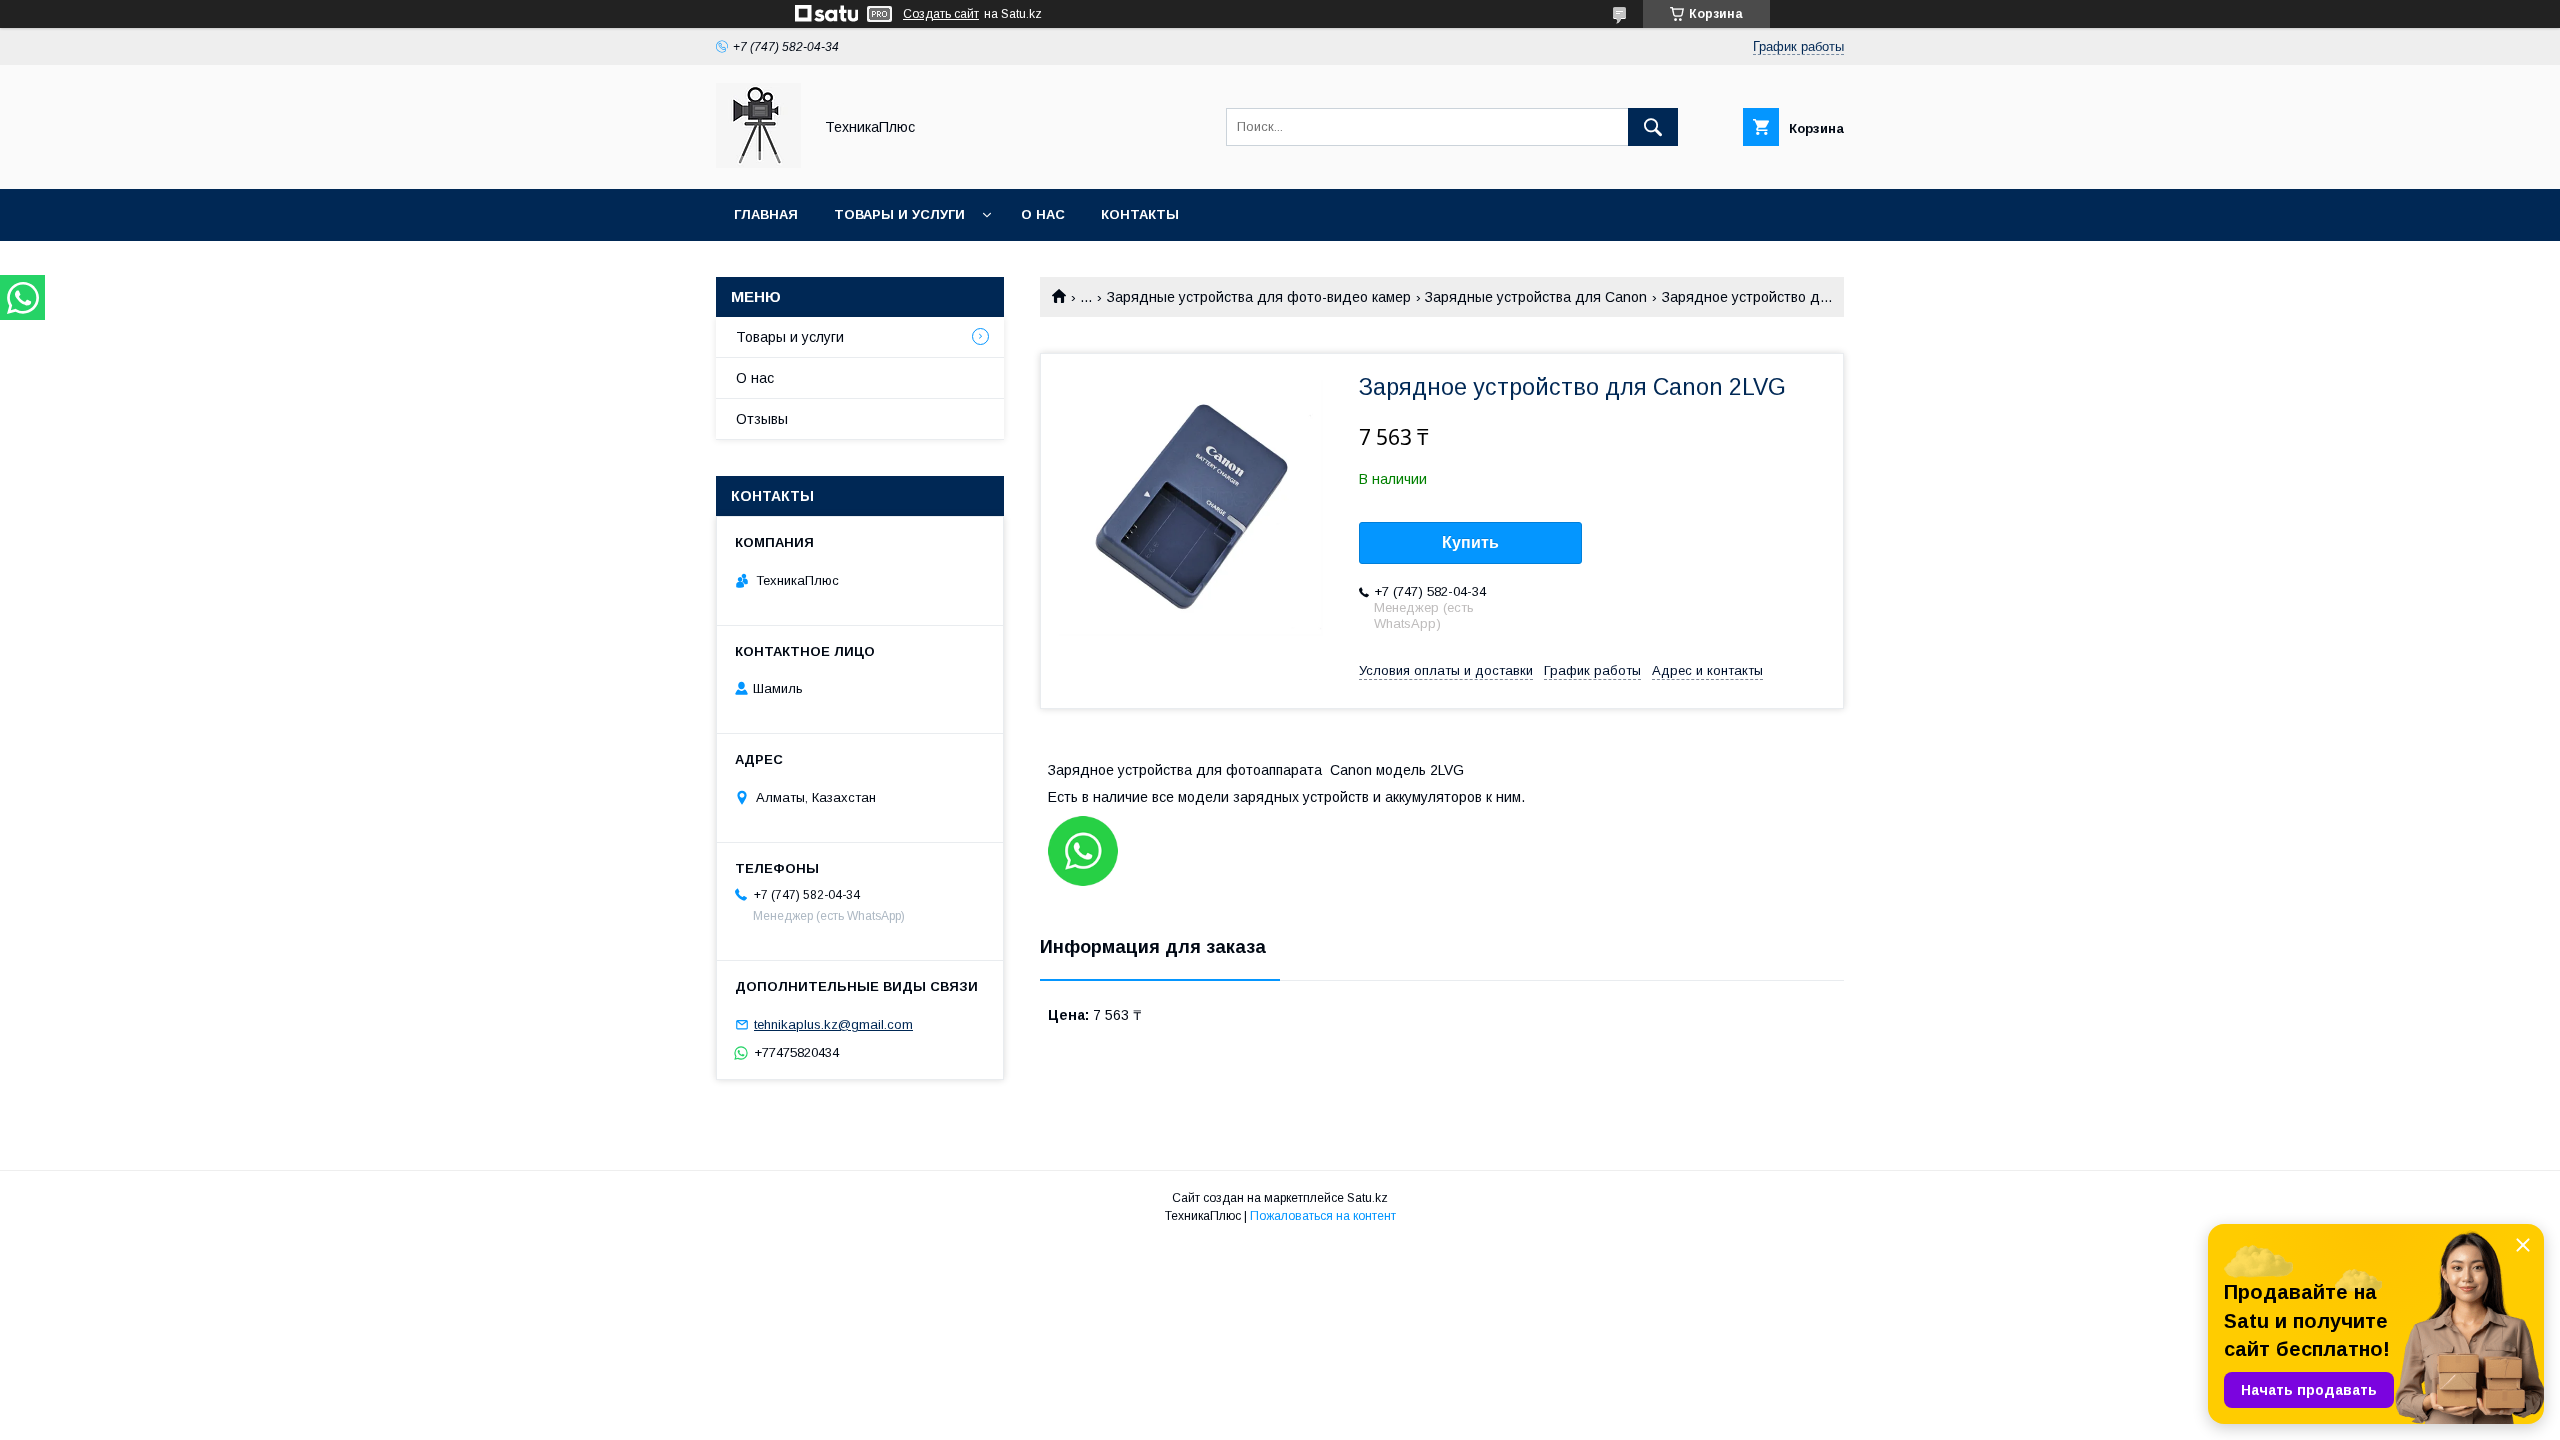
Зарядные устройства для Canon (1536, 297)
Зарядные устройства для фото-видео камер (1259, 297)
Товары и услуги (899, 214)
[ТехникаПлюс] (758, 163)
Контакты (1140, 214)
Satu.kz (1367, 1198)
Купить (1470, 542)
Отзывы (762, 419)
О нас (1043, 214)
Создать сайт (941, 14)
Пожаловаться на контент (1323, 1216)
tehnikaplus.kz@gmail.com (833, 1024)
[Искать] (1653, 127)
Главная (766, 214)
